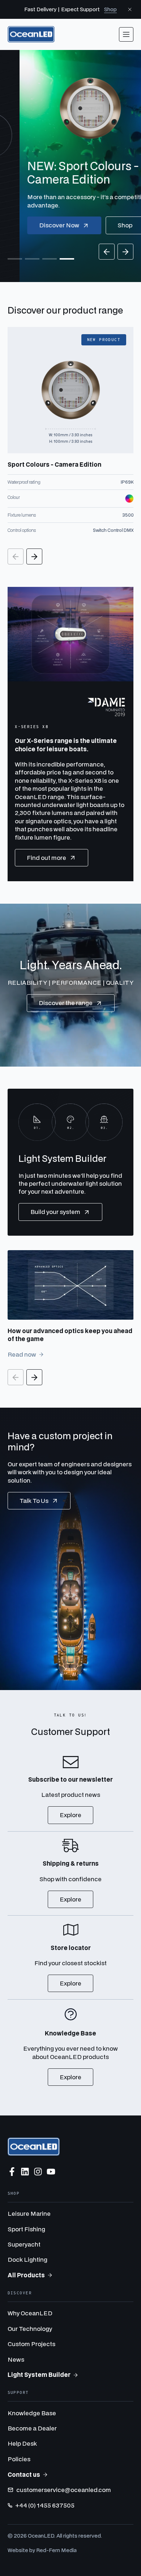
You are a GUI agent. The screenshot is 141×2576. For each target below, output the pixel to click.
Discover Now (40, 225)
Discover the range (66, 1003)
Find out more (46, 858)
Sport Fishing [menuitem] (26, 2229)
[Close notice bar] (130, 9)
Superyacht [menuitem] (24, 2244)
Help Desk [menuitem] (22, 2443)
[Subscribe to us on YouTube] (51, 2172)
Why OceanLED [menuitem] (30, 2313)
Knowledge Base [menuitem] (32, 2413)
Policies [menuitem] (19, 2459)
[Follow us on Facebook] (12, 2172)
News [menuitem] (16, 2359)
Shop (110, 9)
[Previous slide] (107, 252)
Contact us (24, 2474)
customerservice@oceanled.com (64, 2490)
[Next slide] (125, 252)
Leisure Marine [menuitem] (29, 2213)
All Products (26, 2275)
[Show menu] (126, 34)
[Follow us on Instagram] (38, 2172)
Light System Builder (39, 2375)
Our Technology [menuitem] (30, 2329)
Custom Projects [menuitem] (31, 2344)
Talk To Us (34, 1501)
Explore (70, 1815)
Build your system (55, 1212)
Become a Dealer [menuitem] (32, 2428)
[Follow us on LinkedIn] (25, 2172)
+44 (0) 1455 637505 (45, 2505)
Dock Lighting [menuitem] (27, 2259)
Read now (22, 1354)
